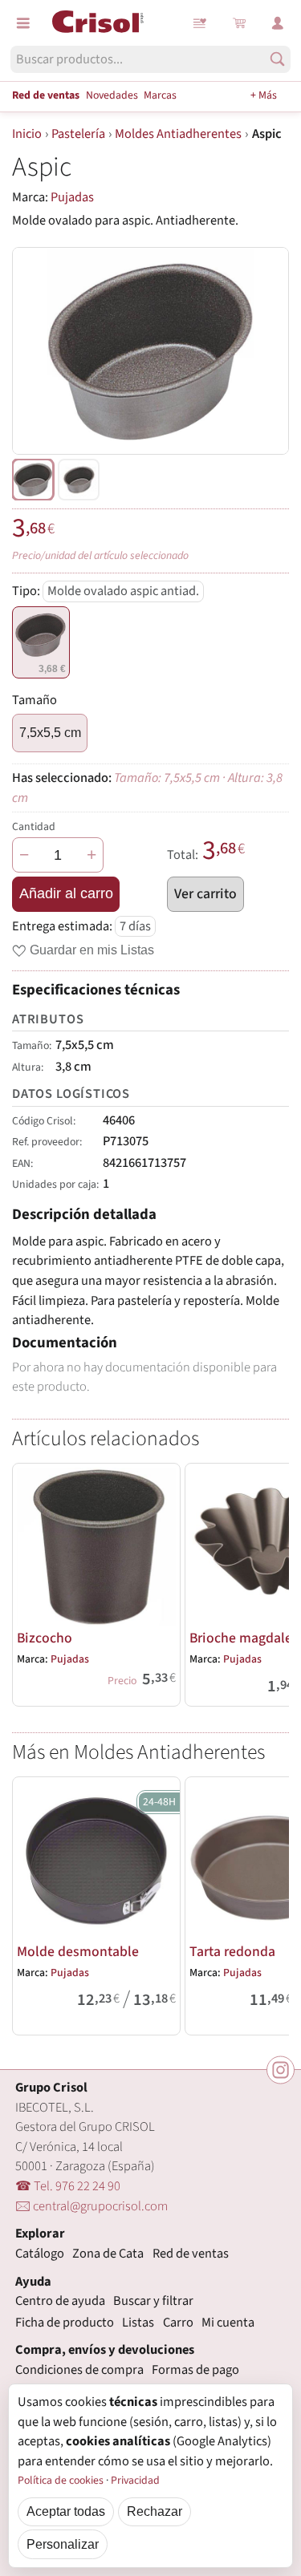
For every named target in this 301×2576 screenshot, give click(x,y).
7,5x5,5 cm (50, 732)
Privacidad (135, 2481)
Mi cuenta (228, 2323)
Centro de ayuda (60, 2301)
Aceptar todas (66, 2511)
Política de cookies (61, 2481)
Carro (178, 2323)
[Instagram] (281, 2070)
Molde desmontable (78, 1952)
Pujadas (72, 197)
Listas (201, 23)
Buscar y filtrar (153, 2301)
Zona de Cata (108, 2254)
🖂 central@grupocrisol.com (92, 2206)
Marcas (160, 95)
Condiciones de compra (79, 2370)
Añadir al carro (66, 893)
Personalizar (63, 2544)
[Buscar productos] (277, 59)
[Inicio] (98, 22)
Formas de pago (195, 2370)
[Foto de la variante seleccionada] (33, 480)
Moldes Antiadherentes (178, 134)
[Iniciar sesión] (278, 23)
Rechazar (155, 2511)
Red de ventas (46, 95)
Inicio (27, 134)
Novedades (112, 95)
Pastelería (78, 134)
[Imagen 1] (79, 480)
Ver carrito (205, 894)
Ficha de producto (65, 2323)
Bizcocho (45, 1638)
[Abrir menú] (23, 23)
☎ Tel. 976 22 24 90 (68, 2186)
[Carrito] (239, 23)
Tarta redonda (232, 1952)
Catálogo (40, 2254)
